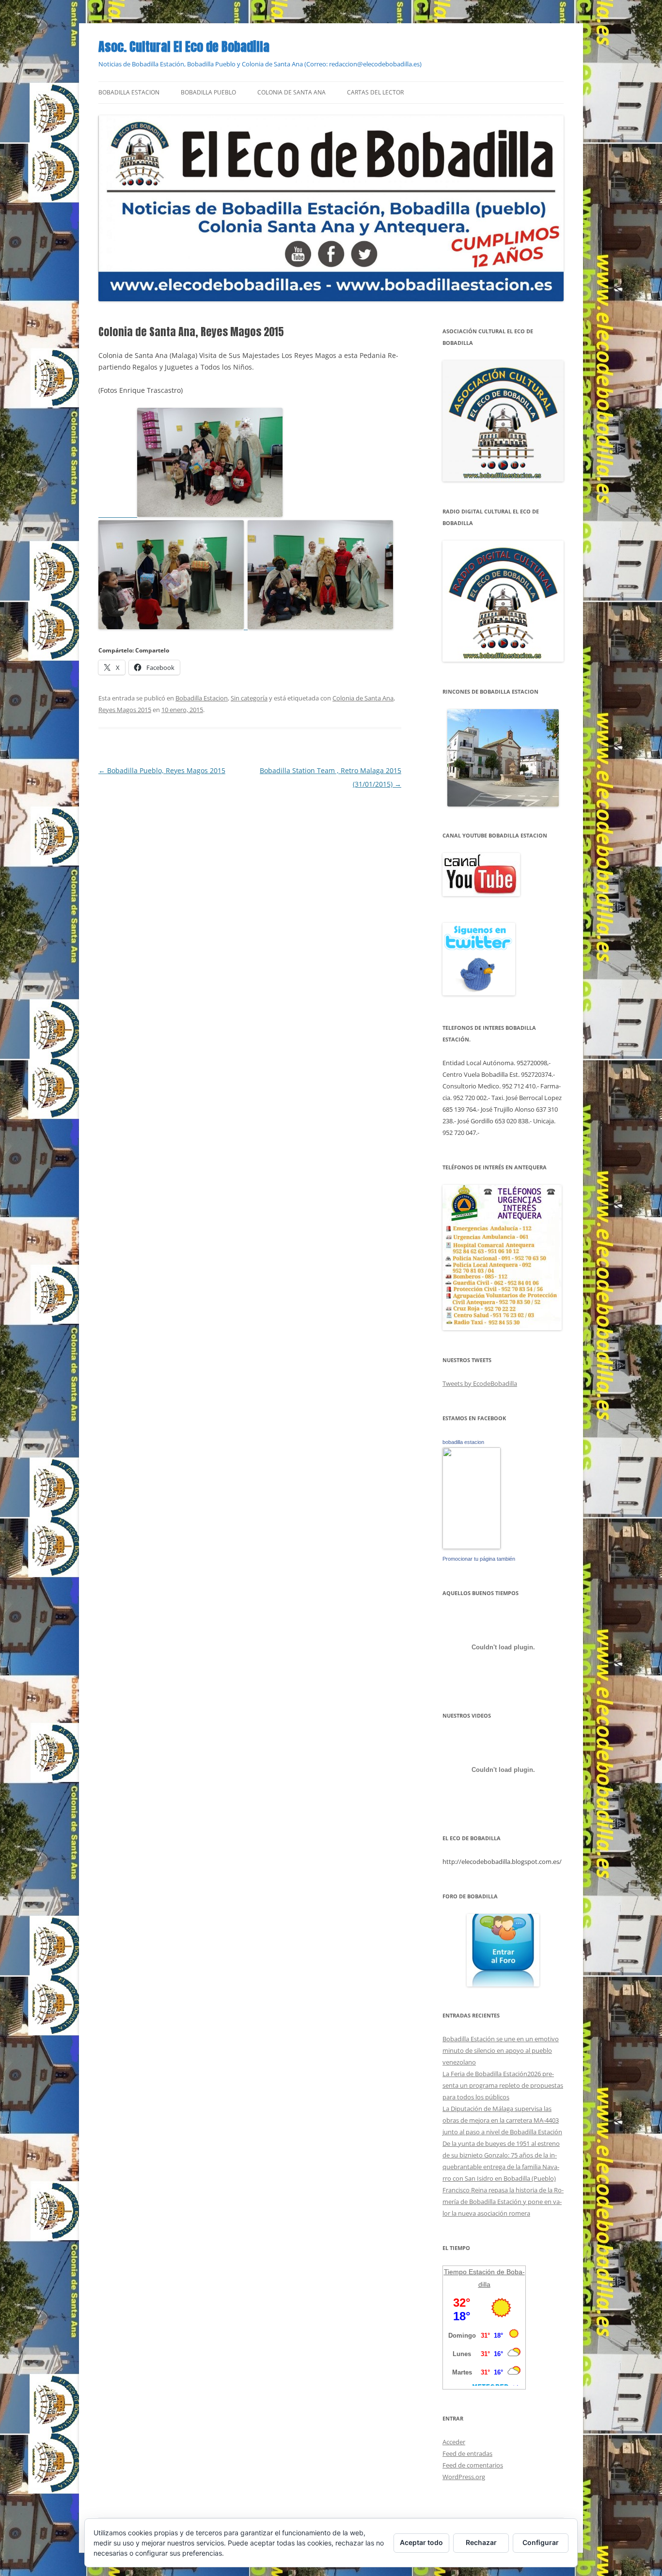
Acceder (454, 2442)
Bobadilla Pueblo (208, 92)
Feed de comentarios (473, 2465)
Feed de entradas (467, 2453)
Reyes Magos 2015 (125, 710)
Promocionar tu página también (479, 1559)
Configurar (541, 2542)
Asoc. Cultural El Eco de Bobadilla (184, 47)
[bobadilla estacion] (472, 1547)
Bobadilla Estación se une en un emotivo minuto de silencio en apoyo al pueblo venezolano (501, 2050)
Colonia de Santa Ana (292, 92)
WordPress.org (464, 2477)
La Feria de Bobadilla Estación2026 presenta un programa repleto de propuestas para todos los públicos (503, 2085)
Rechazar (481, 2542)
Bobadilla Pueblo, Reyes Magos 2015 (162, 770)
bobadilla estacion (463, 1442)
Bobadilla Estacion (129, 92)
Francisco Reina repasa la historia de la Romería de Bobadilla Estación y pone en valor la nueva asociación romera (503, 2202)
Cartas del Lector (375, 92)
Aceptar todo (421, 2542)
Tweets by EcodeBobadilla (480, 1383)
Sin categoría (249, 698)
